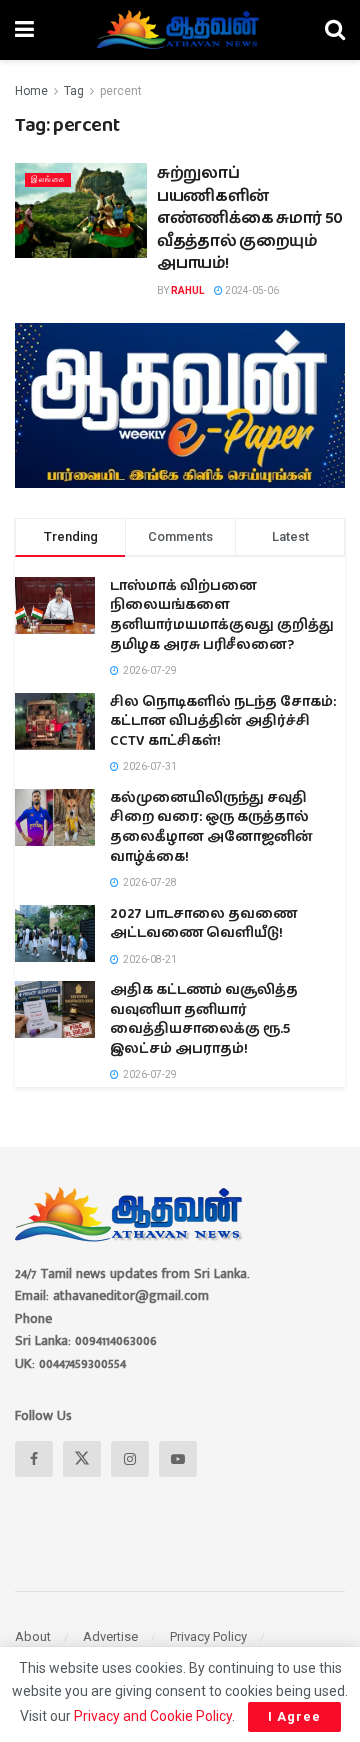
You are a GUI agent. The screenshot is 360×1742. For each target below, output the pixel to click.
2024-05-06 (251, 290)
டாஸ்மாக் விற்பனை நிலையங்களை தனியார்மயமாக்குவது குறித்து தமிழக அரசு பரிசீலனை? (222, 615)
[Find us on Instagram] (130, 1459)
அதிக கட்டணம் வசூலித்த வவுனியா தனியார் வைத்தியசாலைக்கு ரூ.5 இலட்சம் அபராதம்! (204, 1019)
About (33, 1636)
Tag (74, 91)
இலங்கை (48, 179)
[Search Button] (335, 30)
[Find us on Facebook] (34, 1459)
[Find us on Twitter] (82, 1459)
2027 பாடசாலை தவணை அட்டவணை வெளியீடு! (203, 924)
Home (31, 91)
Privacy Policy (208, 1636)
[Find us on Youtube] (178, 1459)
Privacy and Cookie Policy (153, 1716)
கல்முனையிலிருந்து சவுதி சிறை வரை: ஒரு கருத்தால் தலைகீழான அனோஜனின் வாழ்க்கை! (211, 827)
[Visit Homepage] (179, 30)
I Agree (294, 1716)
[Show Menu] (24, 30)
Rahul (187, 290)
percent (121, 91)
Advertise (110, 1636)
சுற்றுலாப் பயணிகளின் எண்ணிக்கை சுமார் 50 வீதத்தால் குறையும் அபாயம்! (250, 218)
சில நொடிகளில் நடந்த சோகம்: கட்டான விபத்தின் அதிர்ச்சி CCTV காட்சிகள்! (223, 721)
